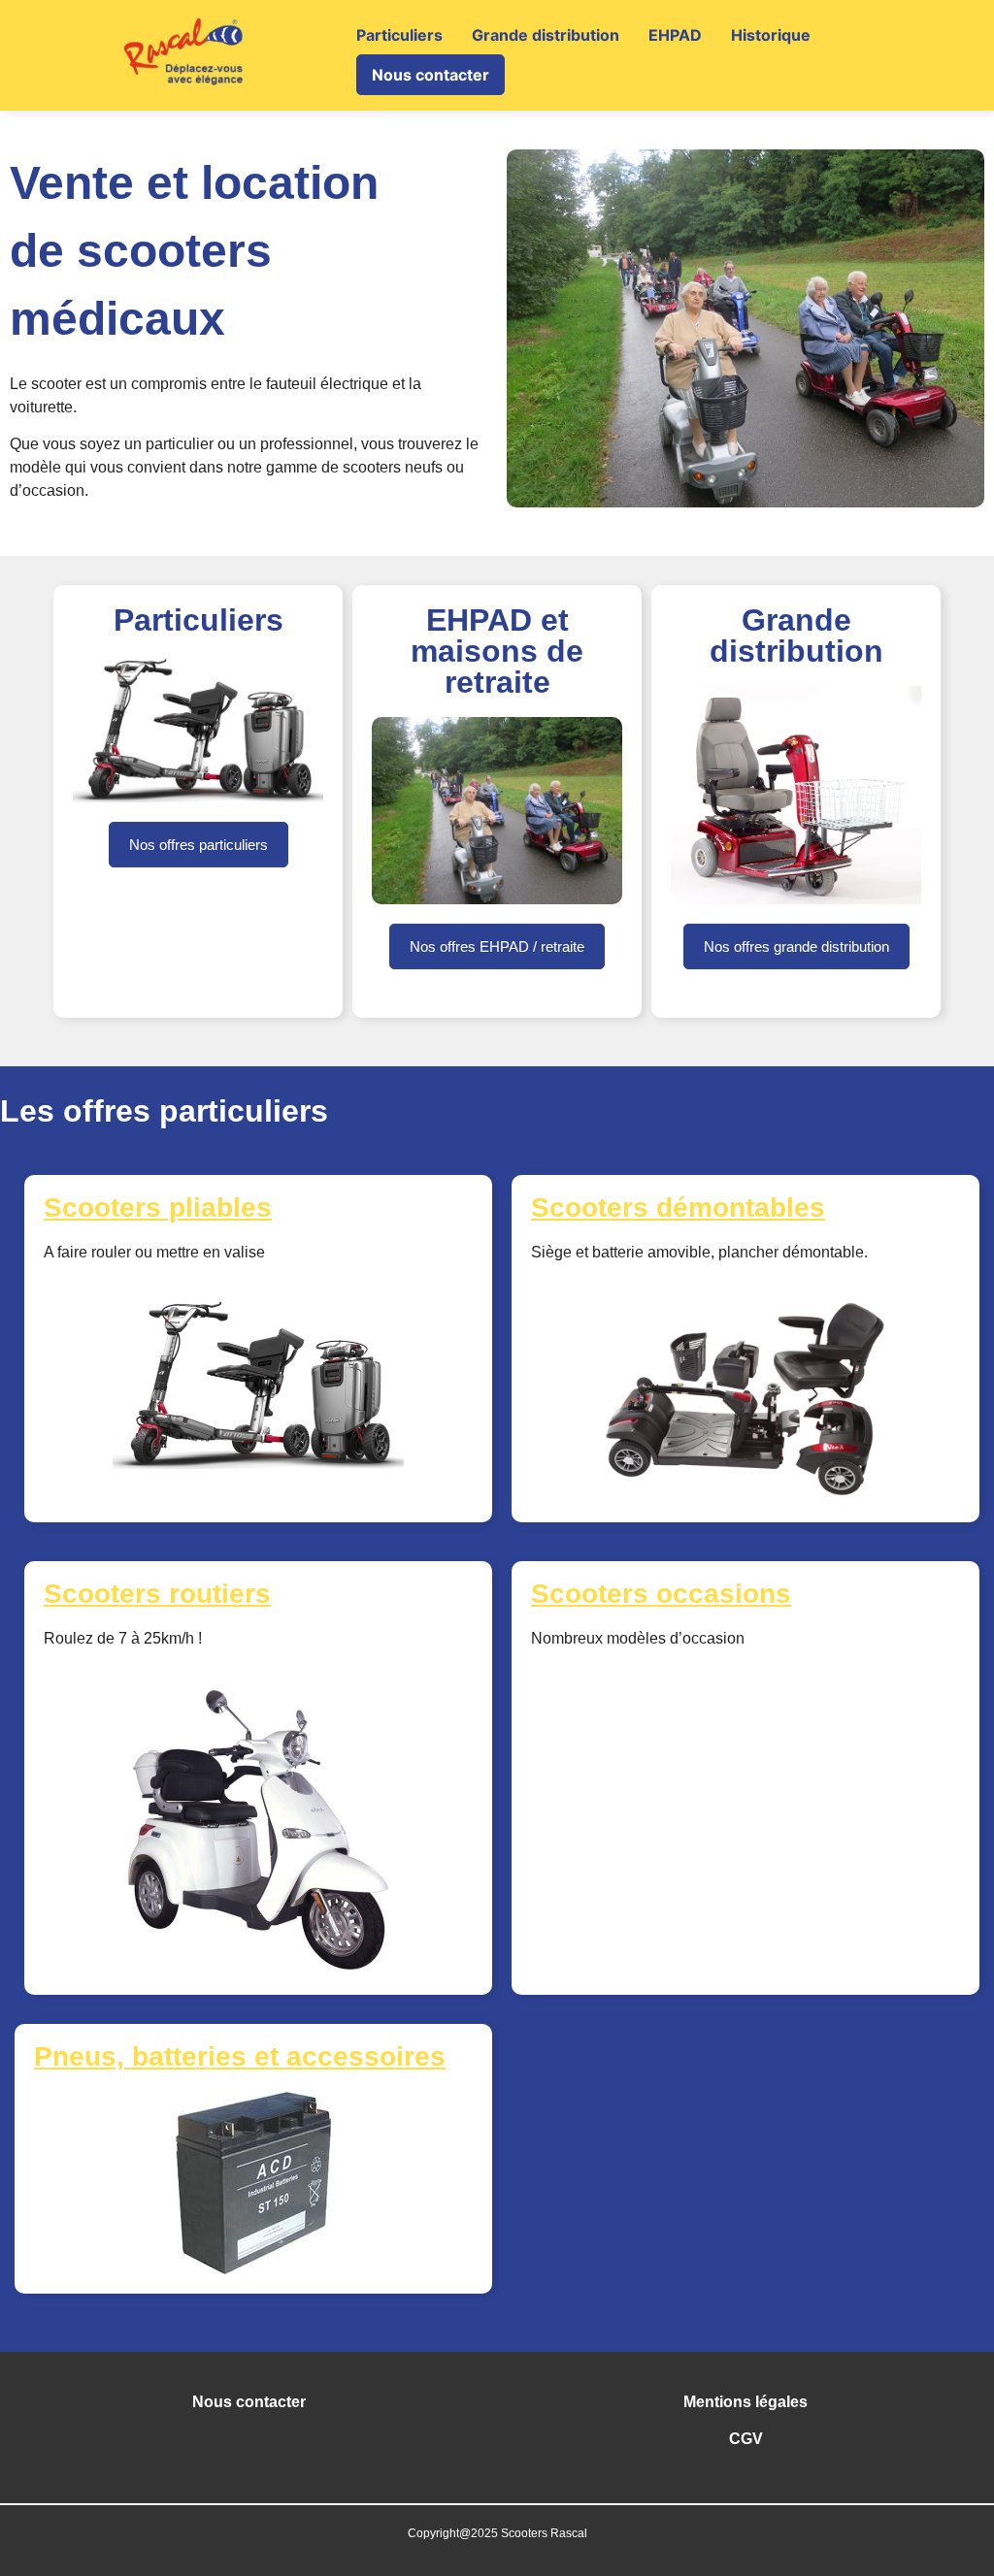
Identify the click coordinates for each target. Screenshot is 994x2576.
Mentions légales (745, 2402)
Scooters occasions (661, 1594)
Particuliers (399, 35)
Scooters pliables (158, 1207)
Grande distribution (546, 35)
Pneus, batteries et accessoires (240, 2056)
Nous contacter (431, 75)
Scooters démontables (678, 1207)
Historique (771, 35)
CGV (746, 2439)
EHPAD (675, 35)
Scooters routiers (157, 1594)
